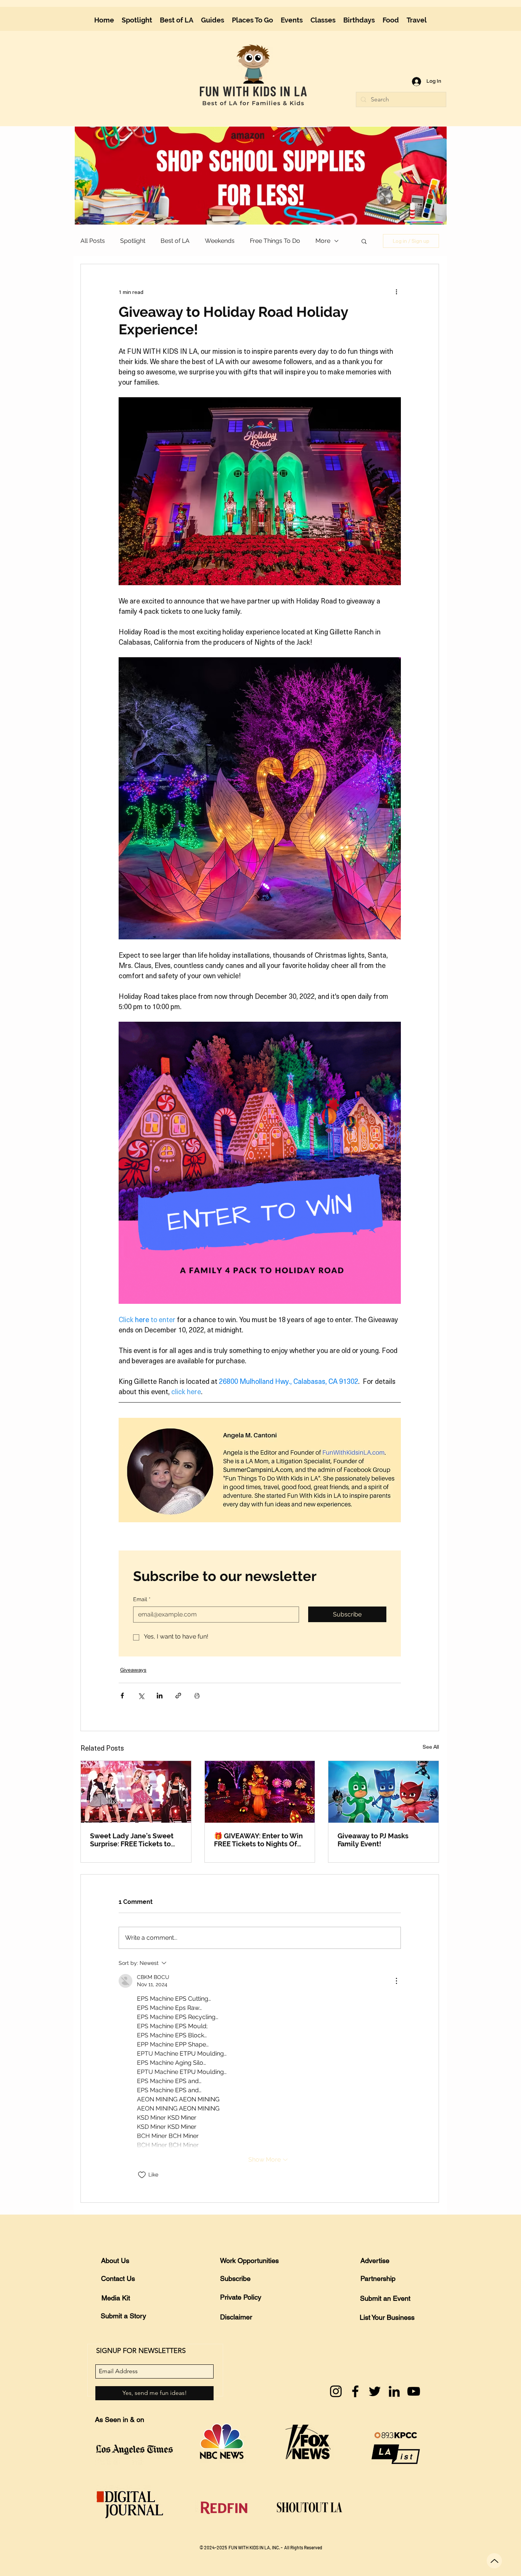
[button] (436, 12)
